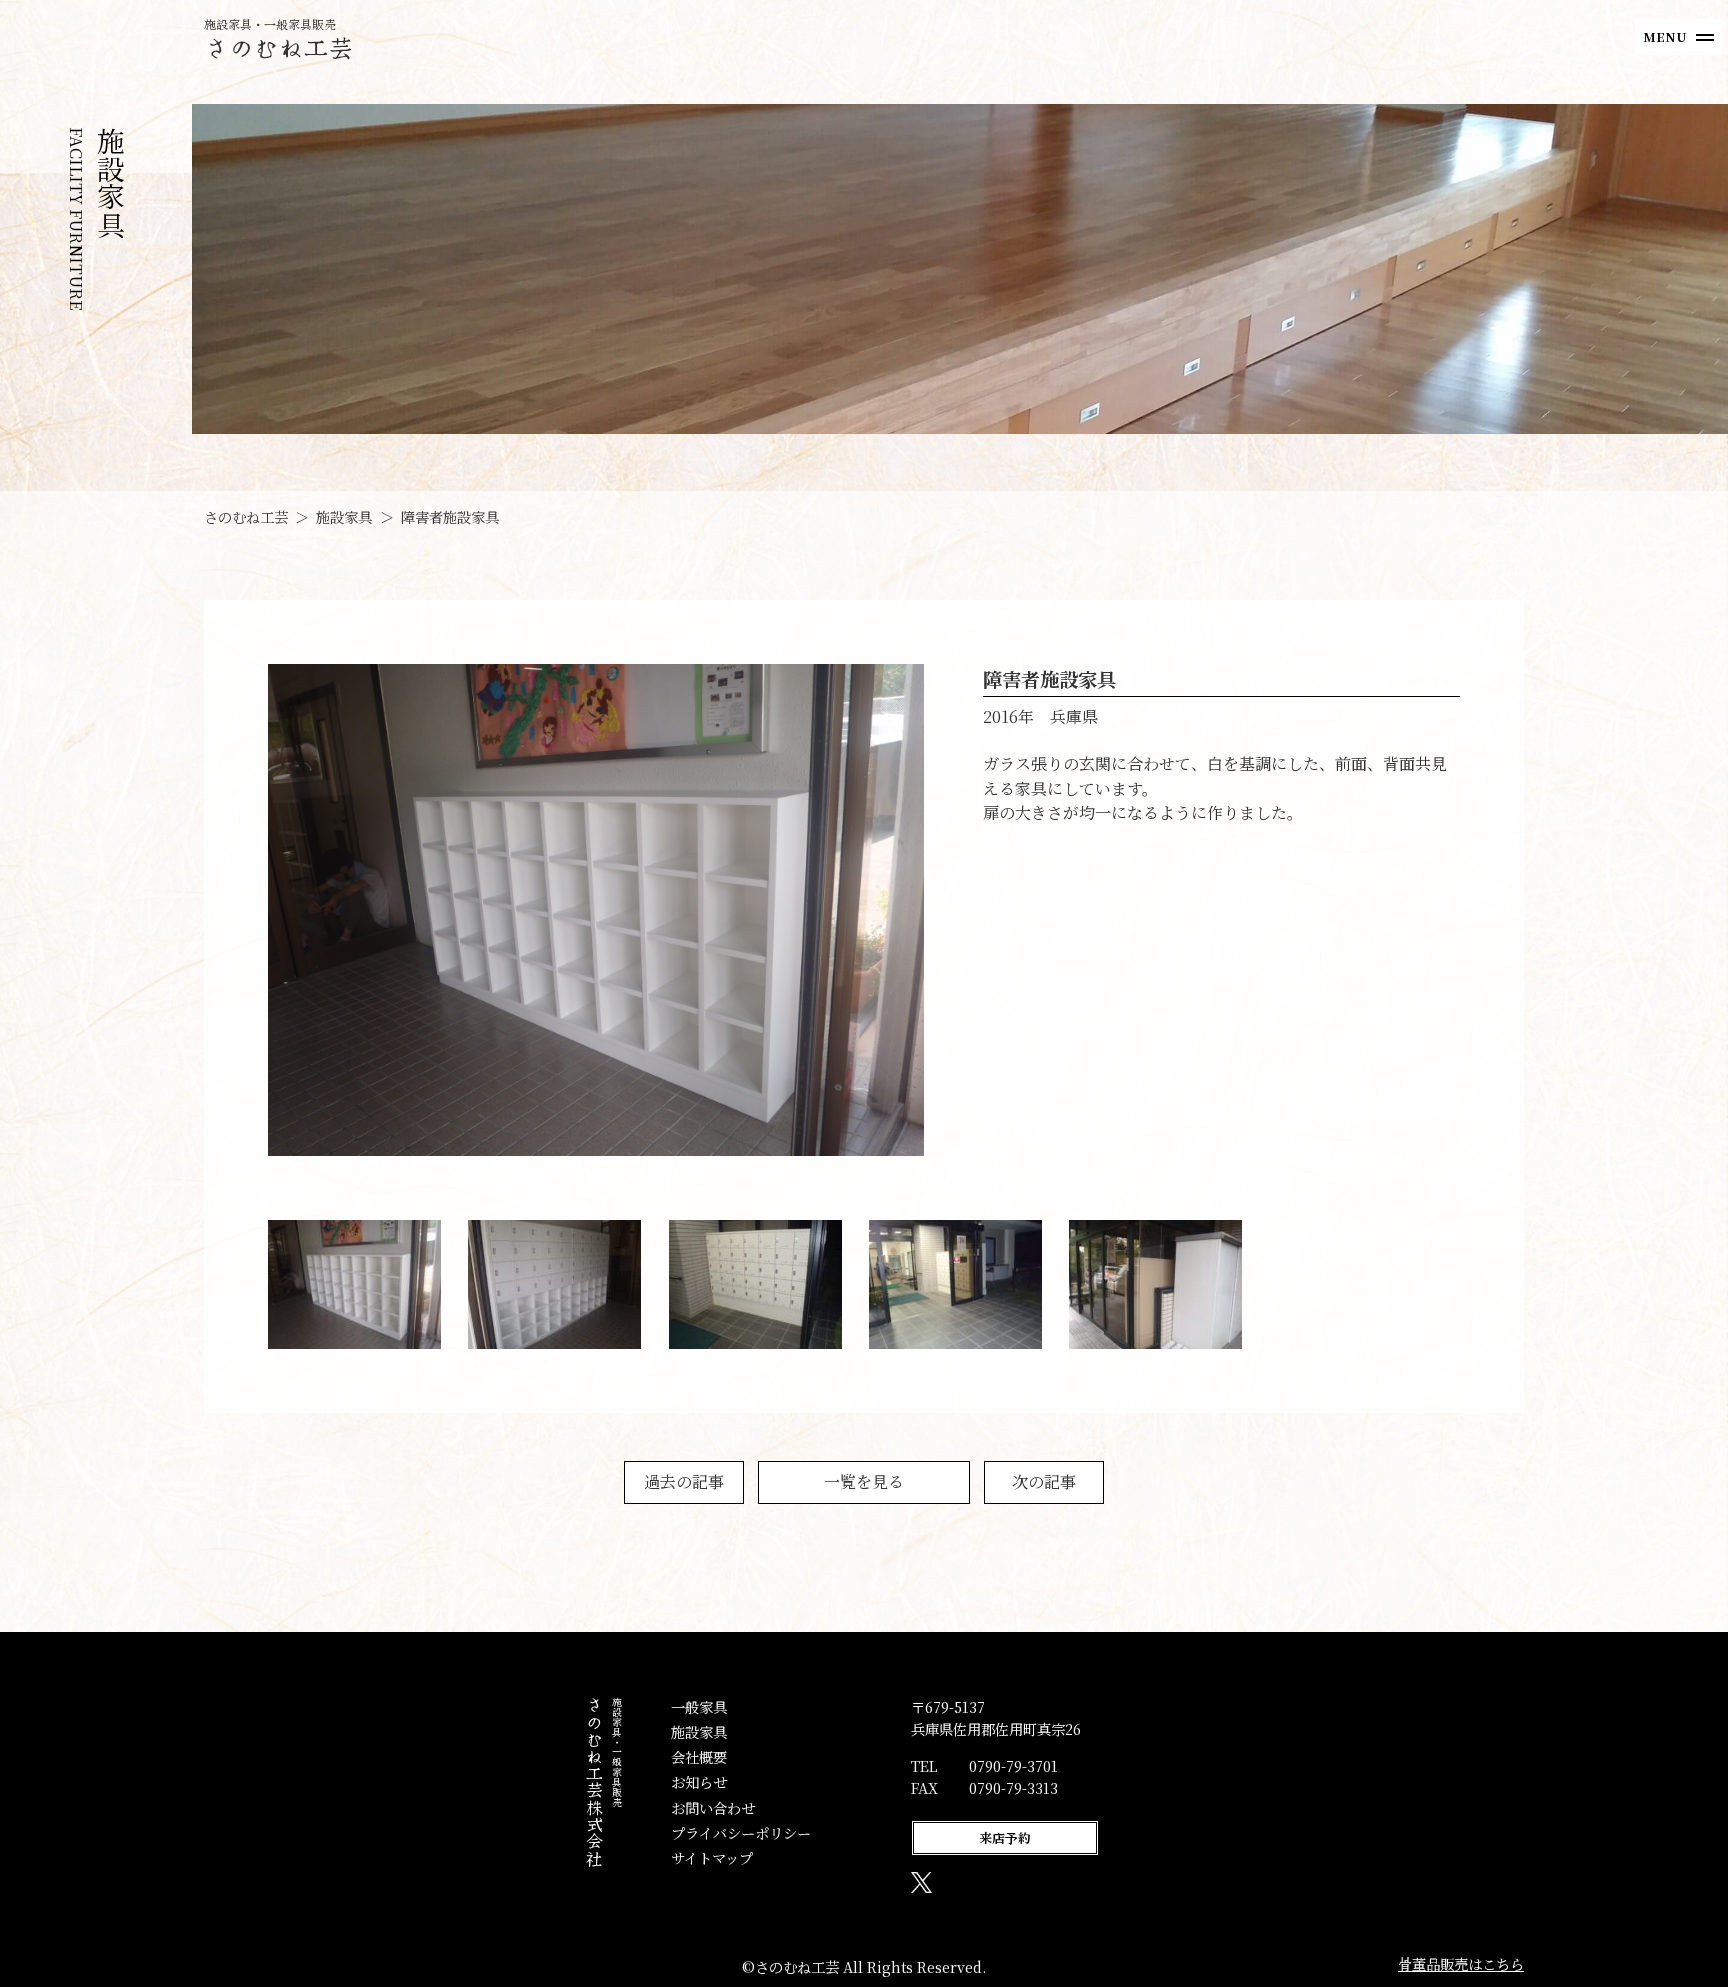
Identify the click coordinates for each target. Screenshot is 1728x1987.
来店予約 (1005, 1837)
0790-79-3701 (1013, 1765)
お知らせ (699, 1781)
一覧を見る (864, 1481)
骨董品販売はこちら (1461, 1963)
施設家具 (699, 1731)
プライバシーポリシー (741, 1832)
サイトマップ (712, 1857)
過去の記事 (684, 1481)
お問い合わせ (713, 1807)
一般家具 (699, 1706)
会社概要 (699, 1756)
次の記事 (1044, 1481)
